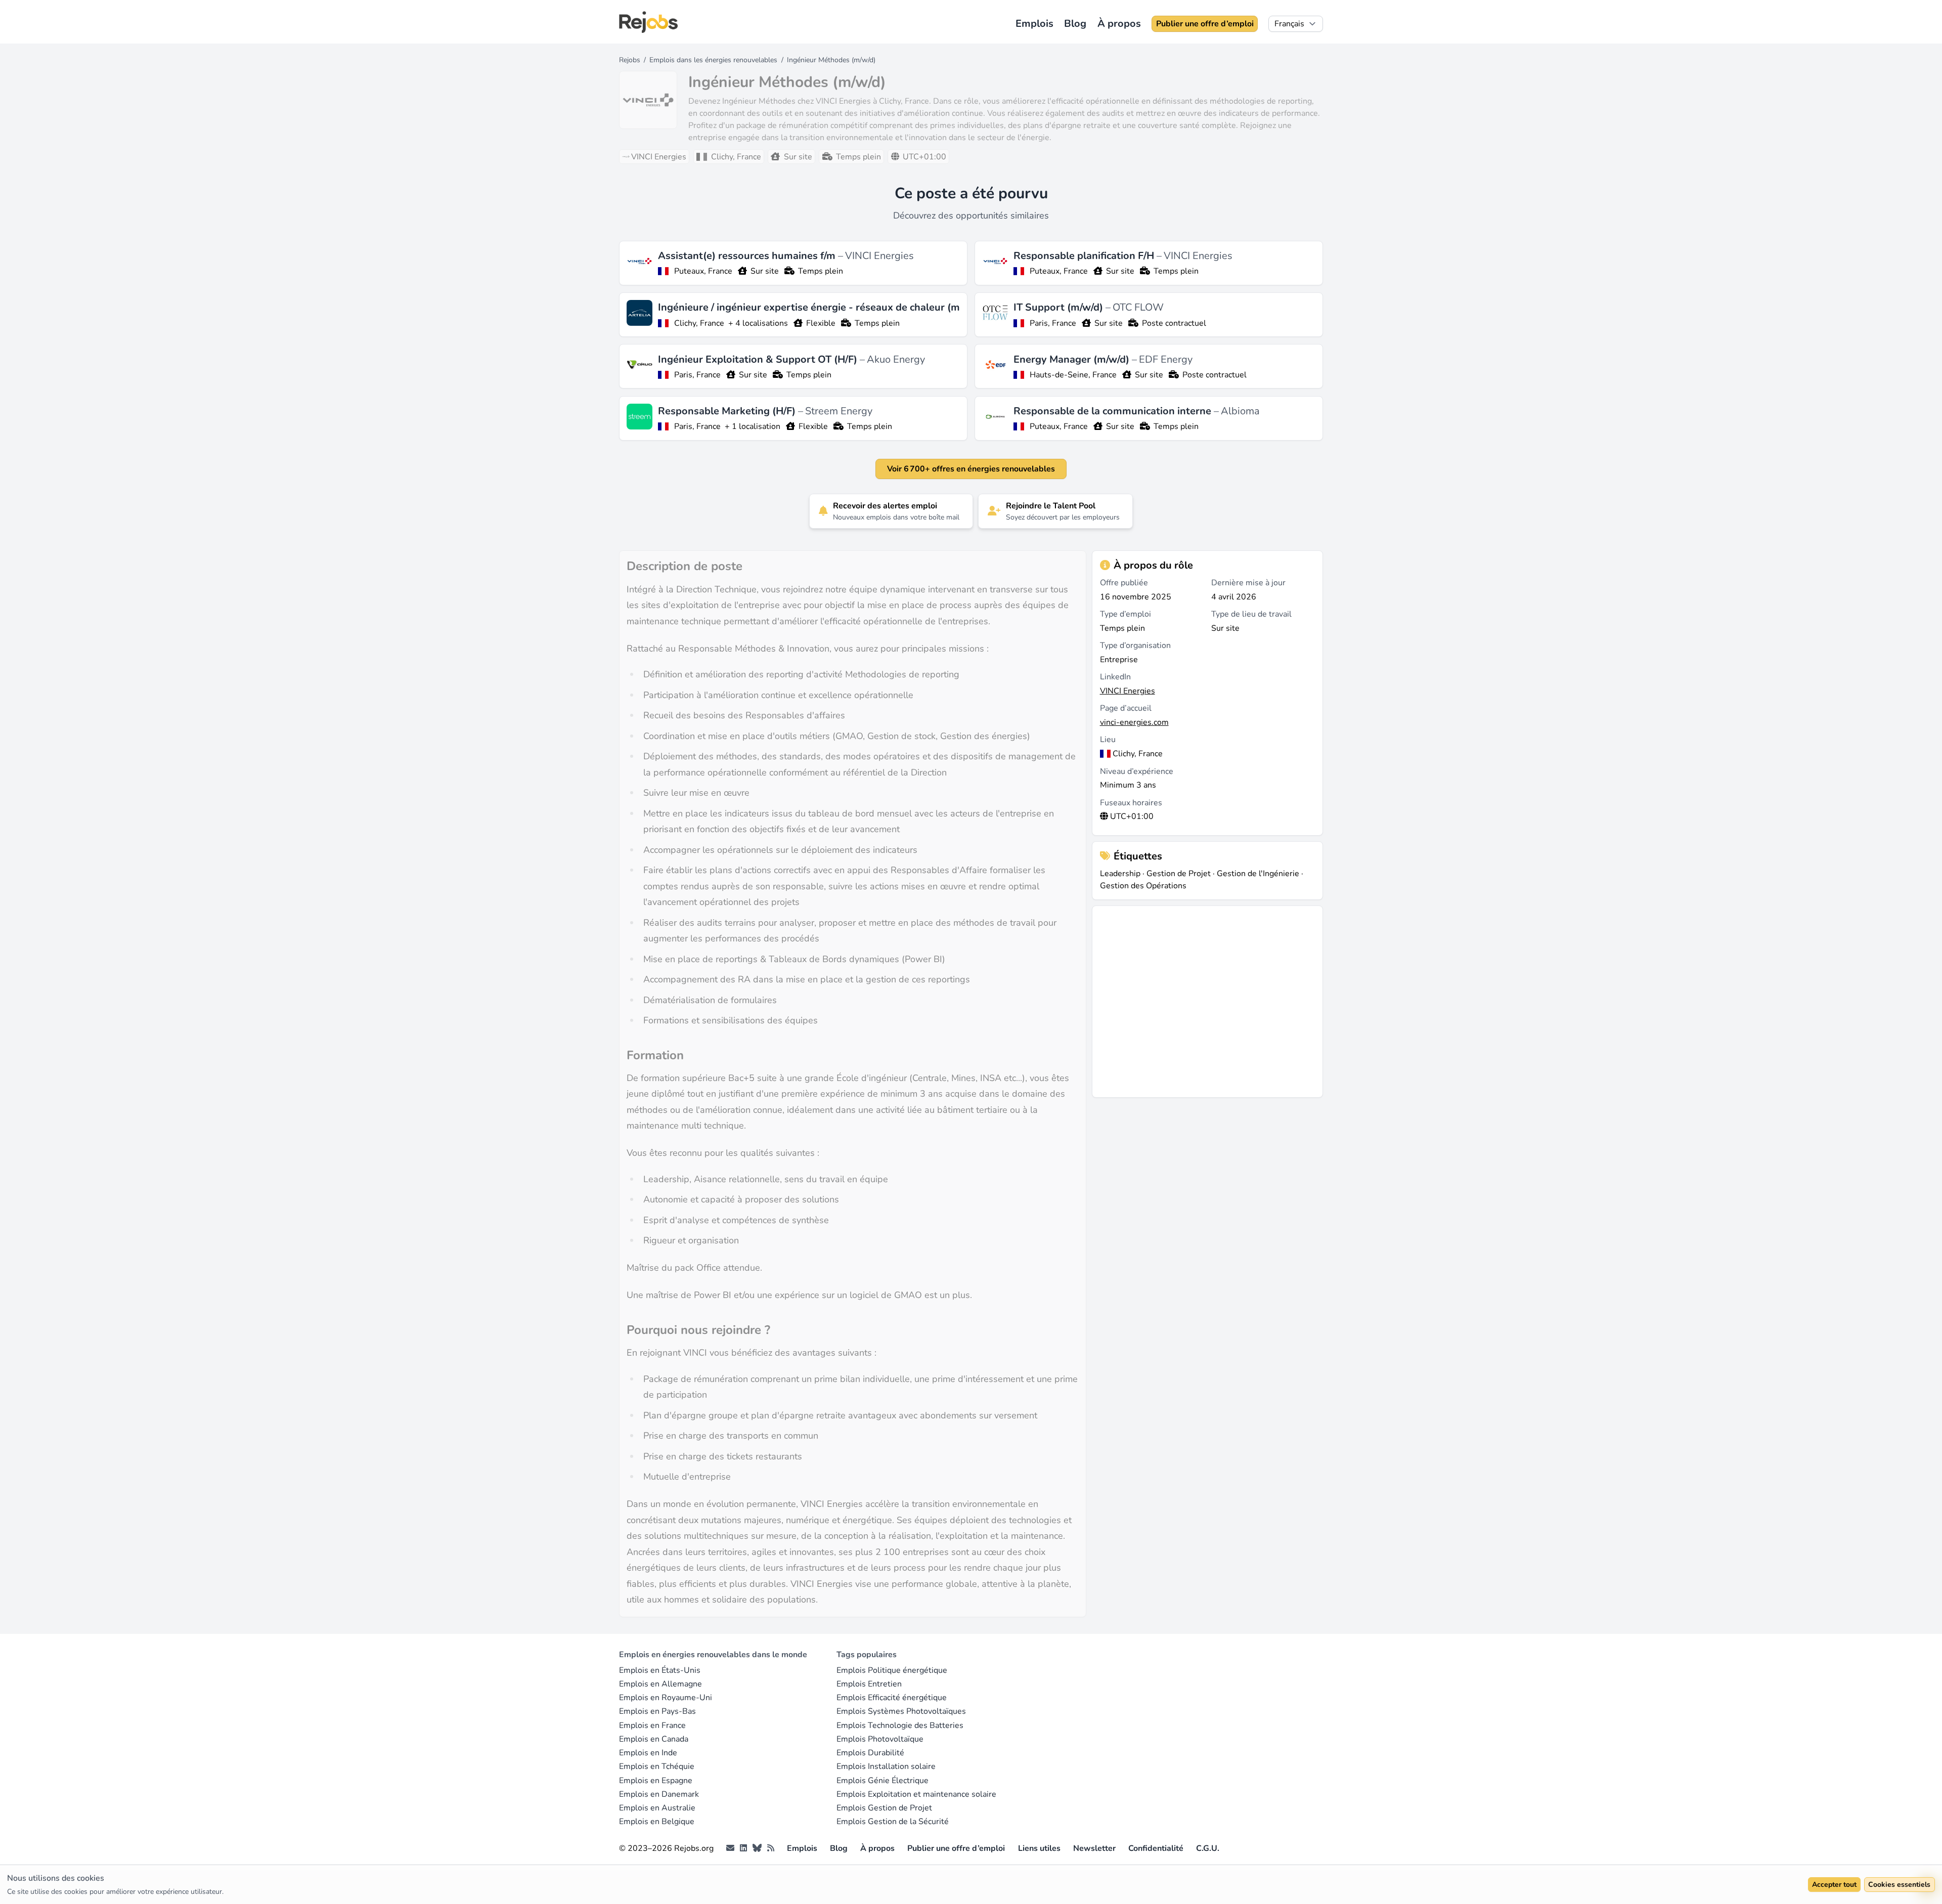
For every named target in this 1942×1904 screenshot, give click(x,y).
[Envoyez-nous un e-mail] (730, 1848)
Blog (1075, 24)
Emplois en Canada (654, 1739)
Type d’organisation (1135, 645)
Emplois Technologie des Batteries (900, 1725)
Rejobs (630, 60)
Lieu (1108, 740)
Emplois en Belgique (657, 1822)
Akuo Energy (896, 359)
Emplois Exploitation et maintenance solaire (916, 1794)
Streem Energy (839, 411)
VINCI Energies (879, 256)
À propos (1119, 24)
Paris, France (1053, 323)
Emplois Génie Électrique (882, 1781)
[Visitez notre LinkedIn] (743, 1848)
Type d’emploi (1126, 614)
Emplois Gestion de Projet (884, 1808)
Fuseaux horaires (1131, 803)
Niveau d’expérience (1137, 771)
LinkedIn (1115, 677)
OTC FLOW (1138, 307)
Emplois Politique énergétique (892, 1670)
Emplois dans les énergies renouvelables (713, 60)
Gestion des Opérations (1143, 886)
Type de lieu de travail (1251, 614)
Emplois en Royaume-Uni (666, 1698)
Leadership (1120, 874)
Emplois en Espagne (656, 1781)
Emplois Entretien (869, 1684)
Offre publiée (1124, 583)
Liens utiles (1039, 1848)
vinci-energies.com (1134, 722)
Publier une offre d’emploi (1205, 24)
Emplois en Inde (648, 1753)
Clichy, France (699, 323)
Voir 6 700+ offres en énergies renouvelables (971, 469)
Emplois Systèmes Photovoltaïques (901, 1711)
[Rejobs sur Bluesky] (757, 1848)
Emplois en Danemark (659, 1794)
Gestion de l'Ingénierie (1258, 874)
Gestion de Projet (1179, 874)
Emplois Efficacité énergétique (892, 1698)
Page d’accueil (1126, 708)
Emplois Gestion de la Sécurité (893, 1822)
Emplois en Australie (657, 1808)
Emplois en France (652, 1725)
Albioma (1240, 411)
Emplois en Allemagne (660, 1684)
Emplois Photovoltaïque (880, 1739)
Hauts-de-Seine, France (1073, 375)
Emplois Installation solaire (886, 1766)
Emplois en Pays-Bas (657, 1711)
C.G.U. (1208, 1848)
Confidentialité (1156, 1848)
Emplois (1034, 24)
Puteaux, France (703, 271)
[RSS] (771, 1848)
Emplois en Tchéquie (657, 1766)
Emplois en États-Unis (660, 1670)
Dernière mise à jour (1248, 583)
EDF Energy (1166, 359)
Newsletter (1094, 1848)
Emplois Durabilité (870, 1753)
